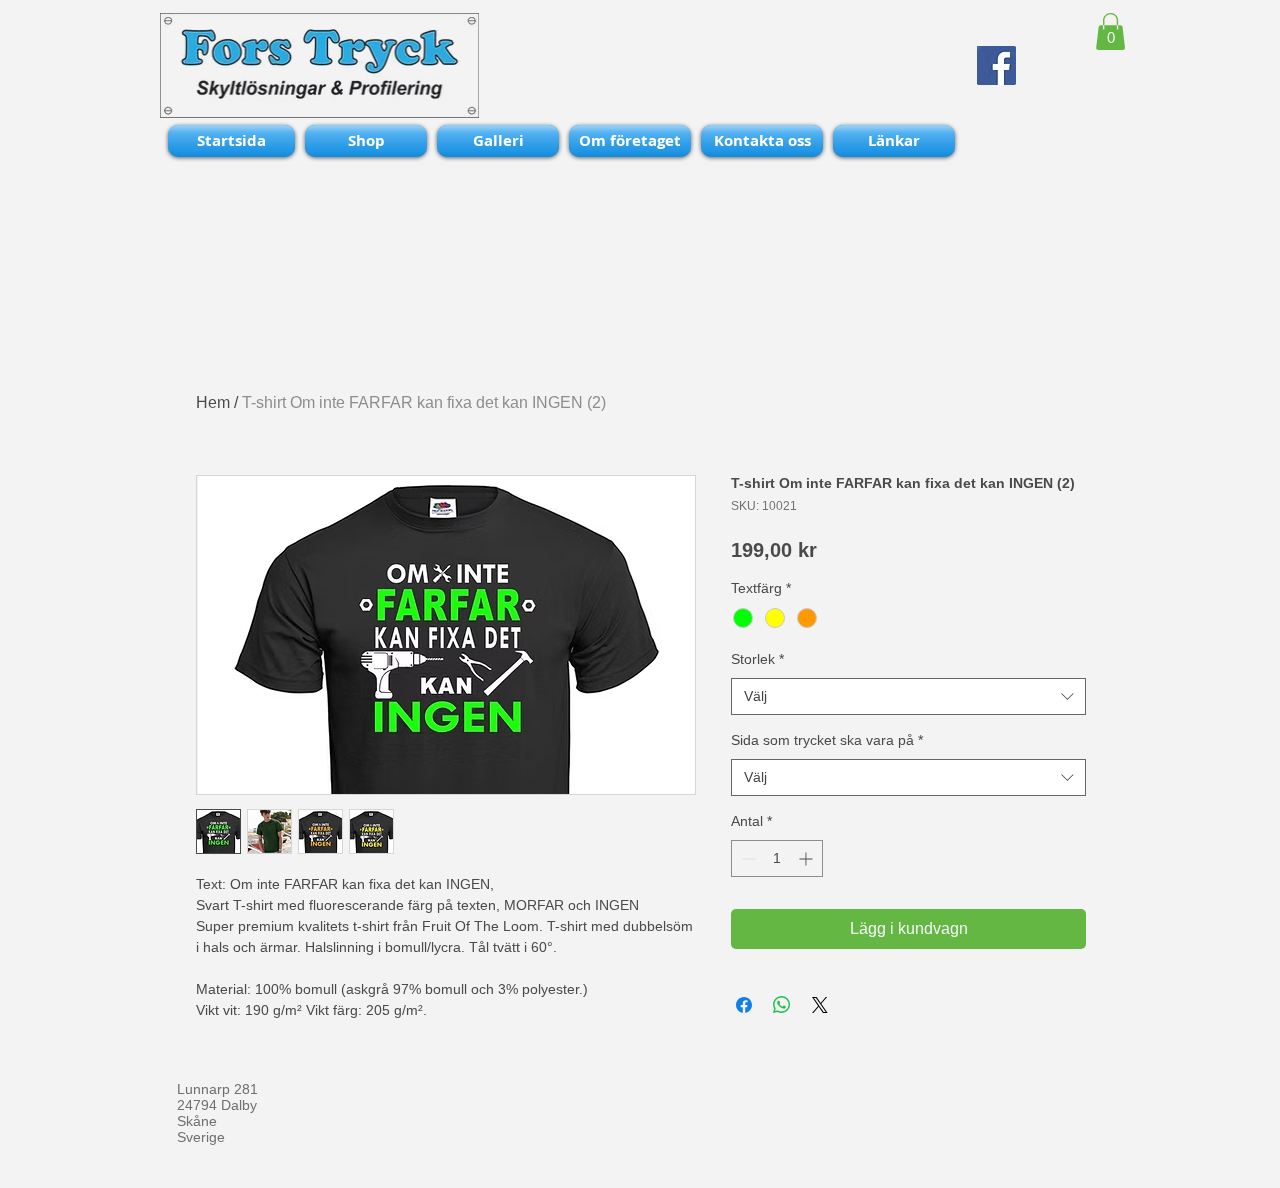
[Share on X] (820, 1005)
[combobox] (908, 697)
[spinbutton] (777, 858)
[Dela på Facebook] (744, 1005)
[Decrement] (746, 858)
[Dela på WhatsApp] (782, 1005)
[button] (1110, 31)
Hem (213, 402)
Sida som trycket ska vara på (827, 740)
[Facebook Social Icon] (996, 65)
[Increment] (807, 858)
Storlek (757, 659)
